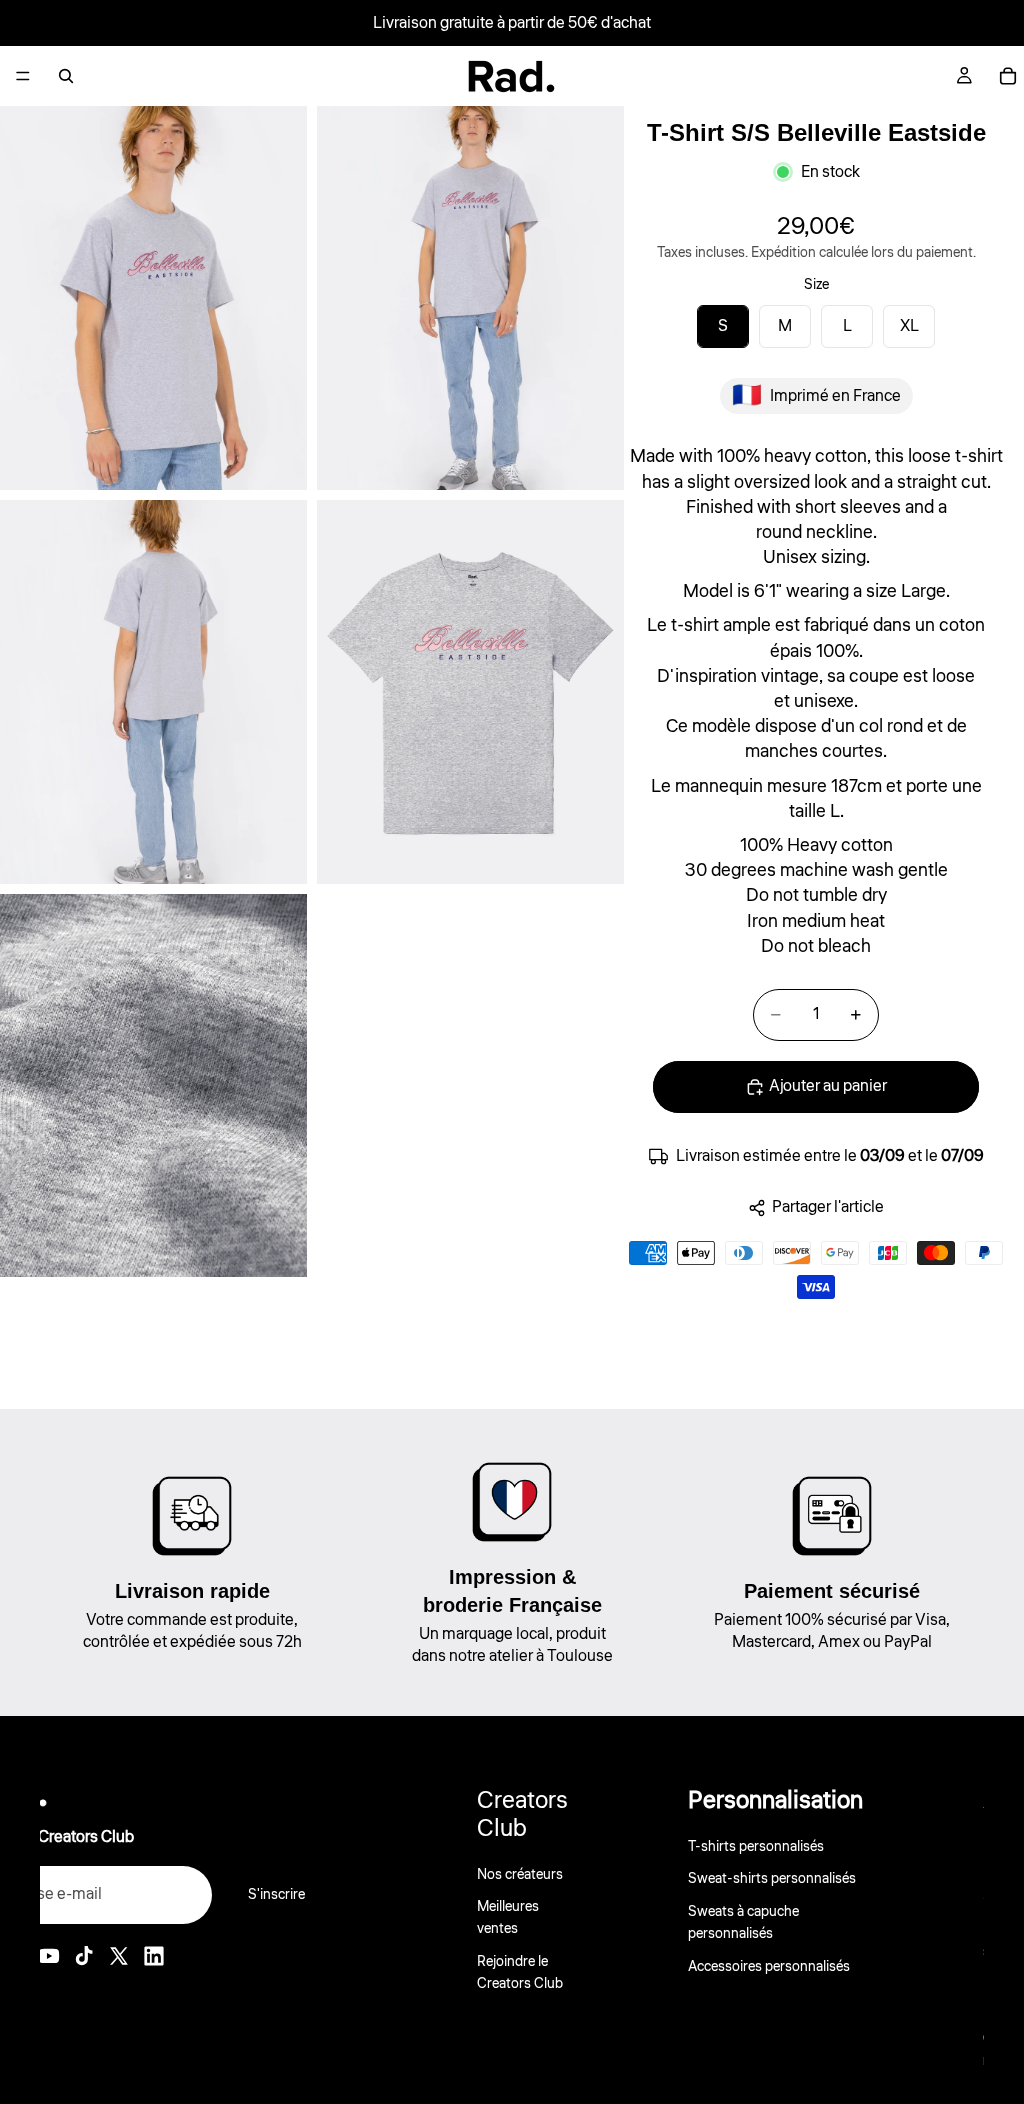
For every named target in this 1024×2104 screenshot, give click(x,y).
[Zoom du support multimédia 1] (153, 298)
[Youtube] (49, 1956)
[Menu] (23, 76)
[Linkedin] (154, 1956)
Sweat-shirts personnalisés (772, 1879)
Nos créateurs (520, 1874)
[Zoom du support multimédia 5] (153, 1086)
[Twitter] (119, 1956)
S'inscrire (276, 1895)
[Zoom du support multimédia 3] (153, 692)
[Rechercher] (66, 76)
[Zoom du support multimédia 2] (470, 298)
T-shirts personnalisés (756, 1847)
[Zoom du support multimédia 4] (470, 692)
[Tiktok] (84, 1956)
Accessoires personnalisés (769, 1966)
